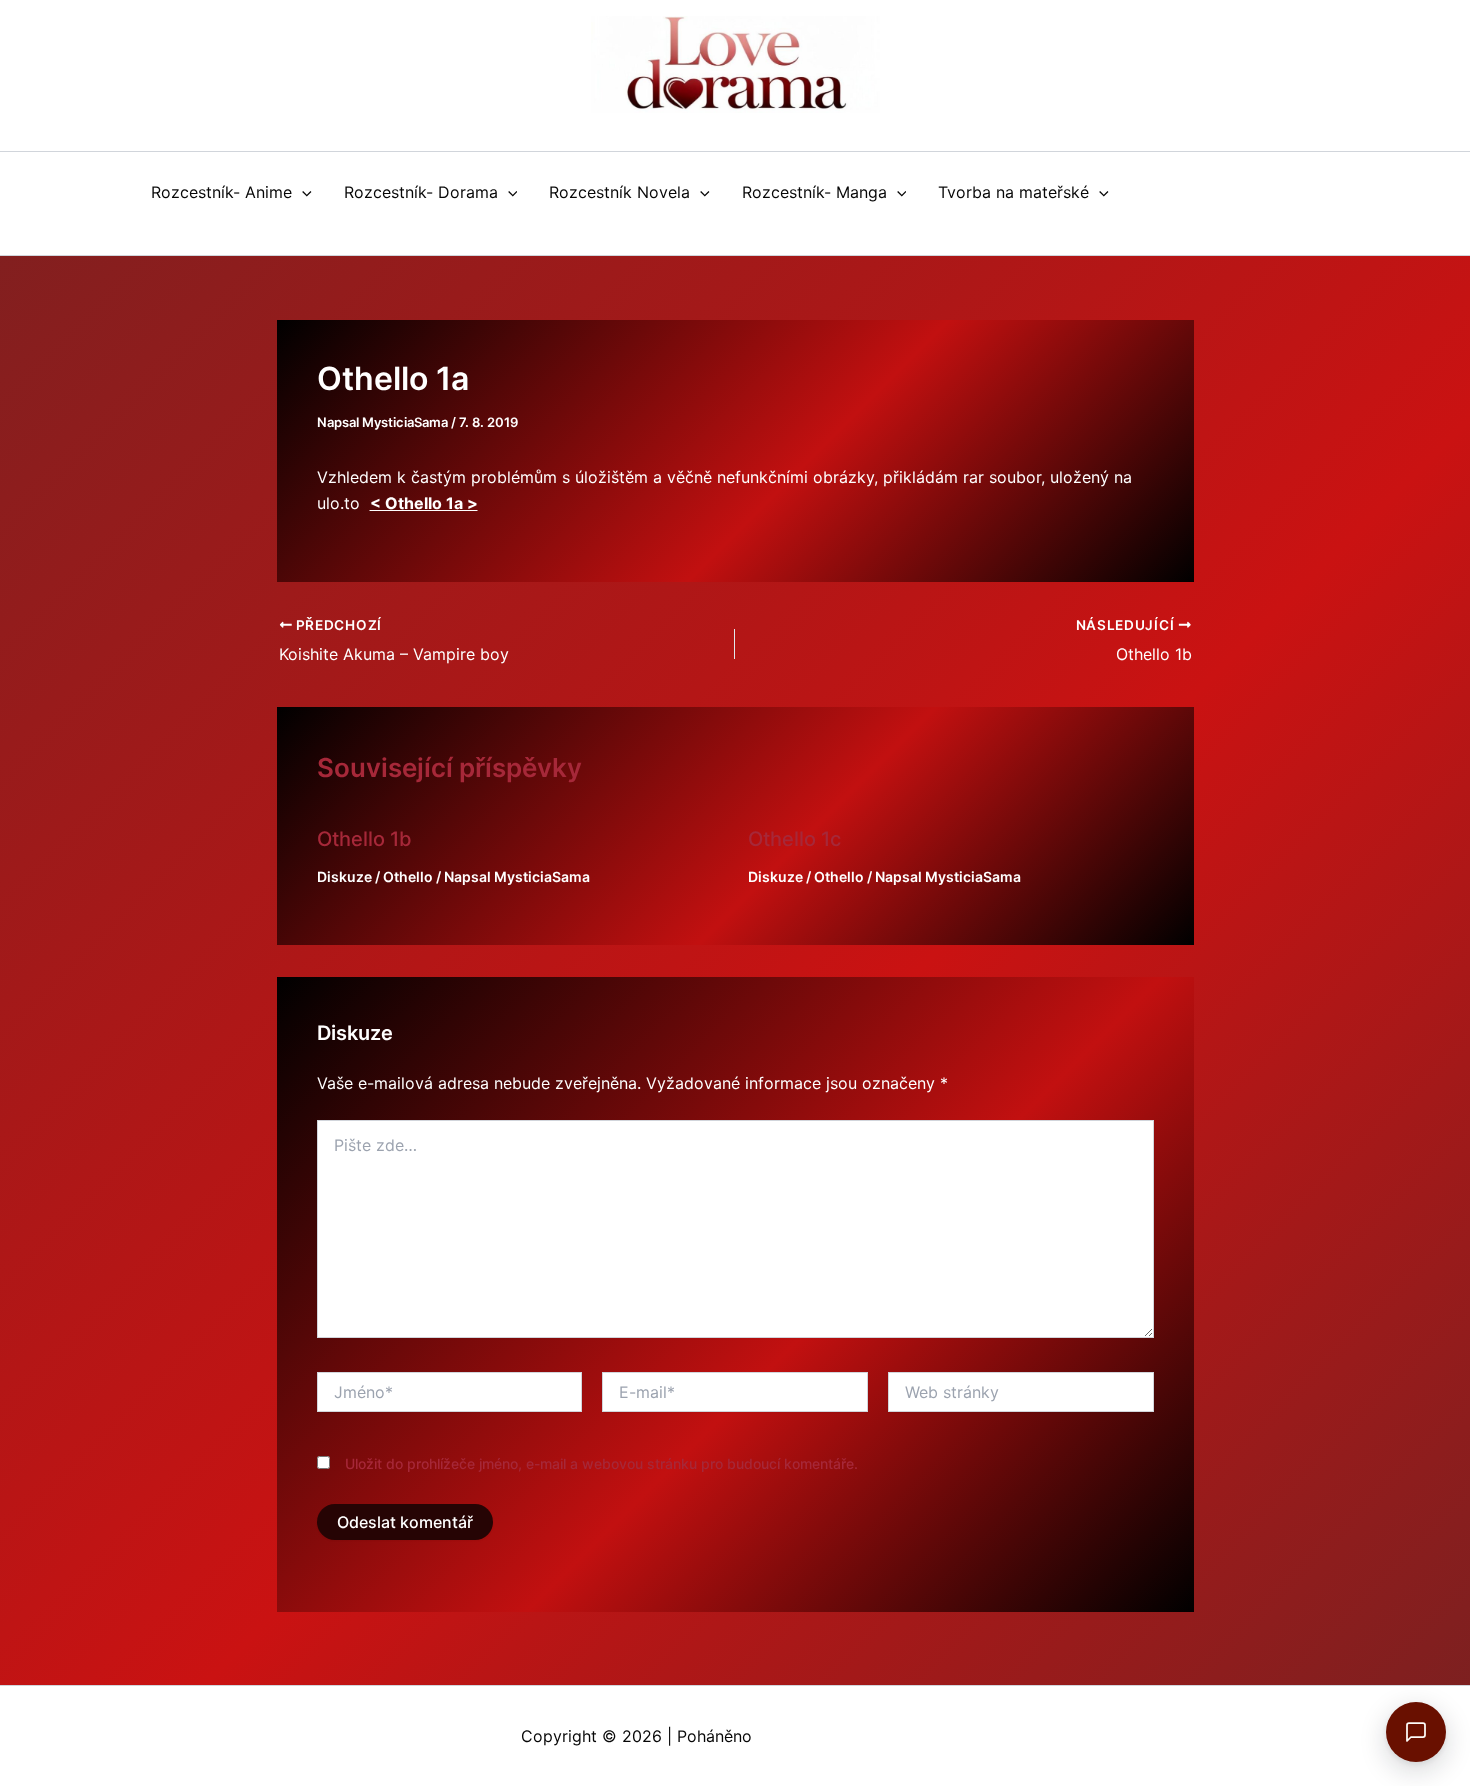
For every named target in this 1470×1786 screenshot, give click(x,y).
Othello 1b (364, 839)
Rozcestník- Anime (221, 192)
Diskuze (344, 876)
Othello (408, 876)
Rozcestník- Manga (814, 192)
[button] (302, 192)
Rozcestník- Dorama (421, 192)
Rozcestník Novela (619, 192)
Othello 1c (794, 839)
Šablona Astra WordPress (853, 1736)
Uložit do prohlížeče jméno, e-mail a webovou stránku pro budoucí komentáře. (601, 1463)
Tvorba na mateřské (1013, 192)
